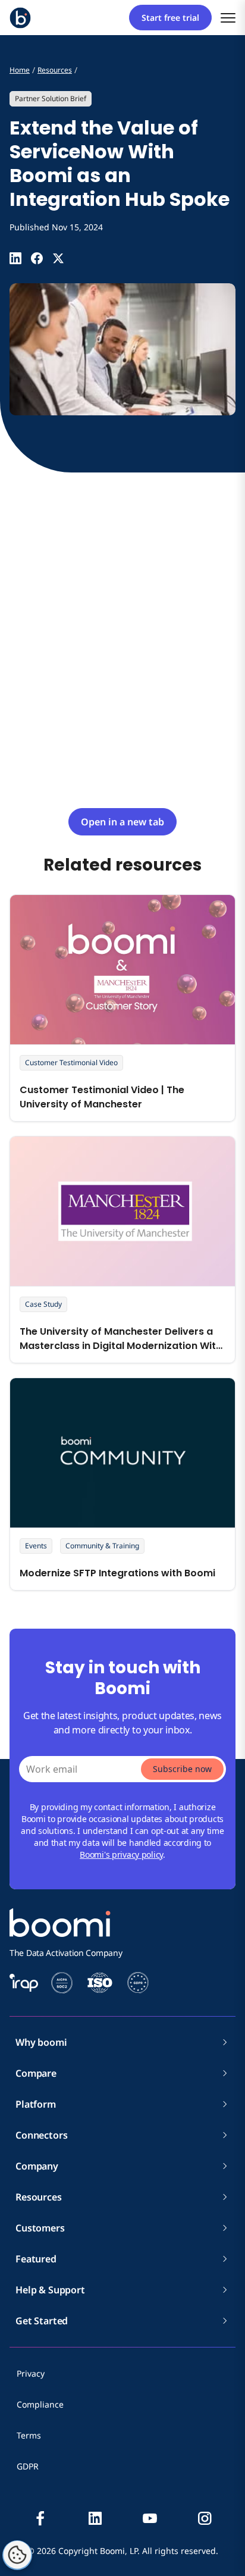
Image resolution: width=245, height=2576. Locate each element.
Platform (36, 2104)
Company (37, 2166)
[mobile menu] (228, 18)
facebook (40, 2518)
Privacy (31, 2373)
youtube (150, 2518)
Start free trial (170, 18)
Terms (29, 2435)
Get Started (42, 2321)
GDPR (28, 2466)
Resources (39, 2197)
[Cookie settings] (17, 2555)
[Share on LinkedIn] (15, 258)
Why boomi (41, 2042)
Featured (36, 2259)
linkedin (95, 2518)
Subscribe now (182, 1769)
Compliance (40, 2404)
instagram (205, 2518)
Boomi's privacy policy (121, 1854)
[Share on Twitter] (58, 258)
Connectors (41, 2135)
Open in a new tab (122, 822)
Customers (40, 2228)
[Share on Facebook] (37, 258)
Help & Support (50, 2290)
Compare (36, 2073)
